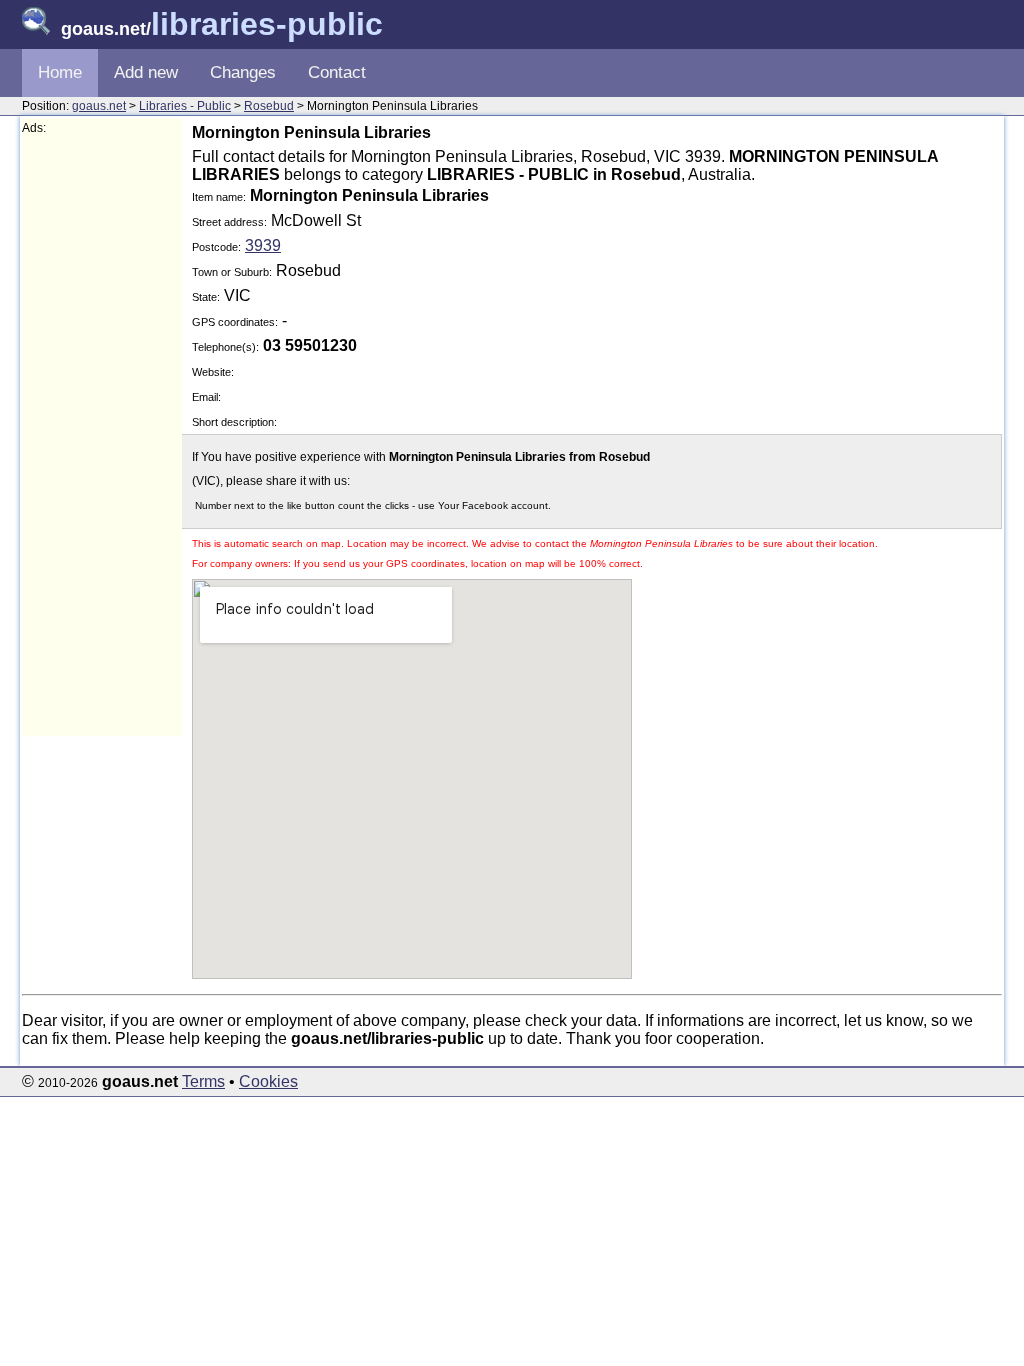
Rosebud (269, 106)
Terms (203, 1081)
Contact (337, 72)
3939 (263, 245)
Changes (243, 72)
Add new (146, 72)
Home (60, 72)
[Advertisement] (102, 436)
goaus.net (99, 106)
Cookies (268, 1081)
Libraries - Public (185, 106)
